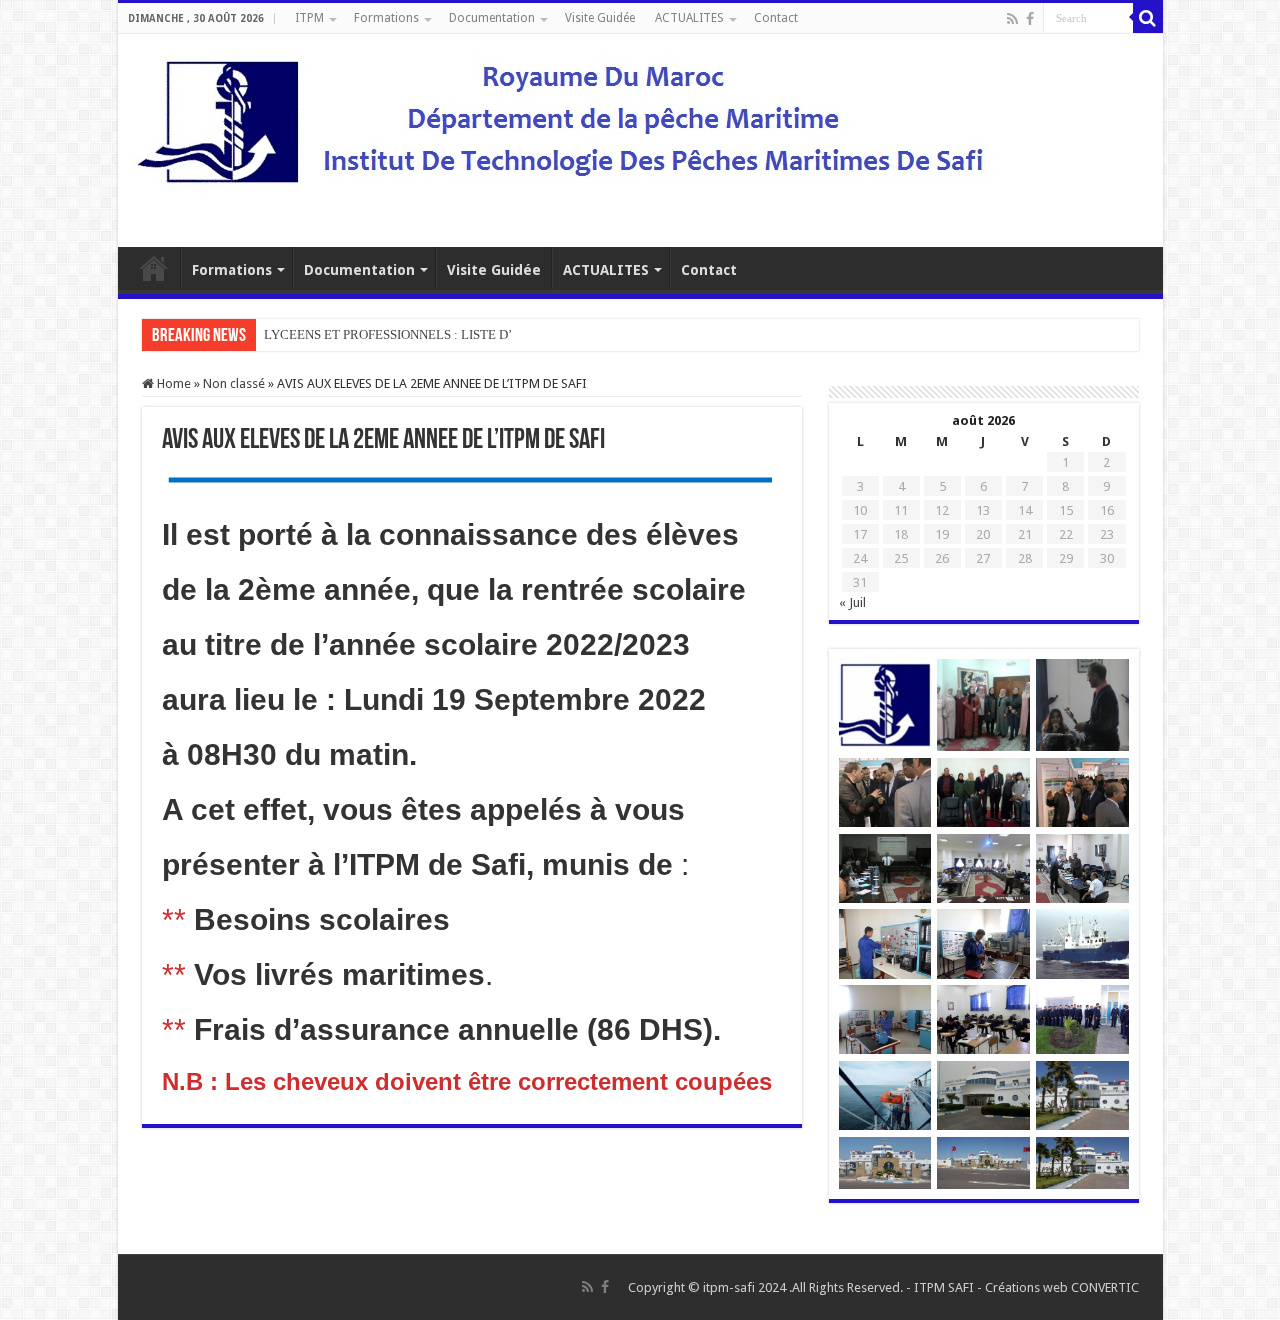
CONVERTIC (1105, 1287)
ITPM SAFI (944, 1287)
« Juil (852, 602)
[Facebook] (1030, 19)
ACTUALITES (689, 18)
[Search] (1148, 18)
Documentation (492, 18)
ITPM (309, 18)
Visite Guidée (600, 18)
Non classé (234, 383)
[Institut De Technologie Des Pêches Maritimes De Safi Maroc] (572, 137)
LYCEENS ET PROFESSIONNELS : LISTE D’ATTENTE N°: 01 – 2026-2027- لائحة (488, 334)
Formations (386, 18)
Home (172, 383)
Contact (776, 18)
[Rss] (1012, 19)
